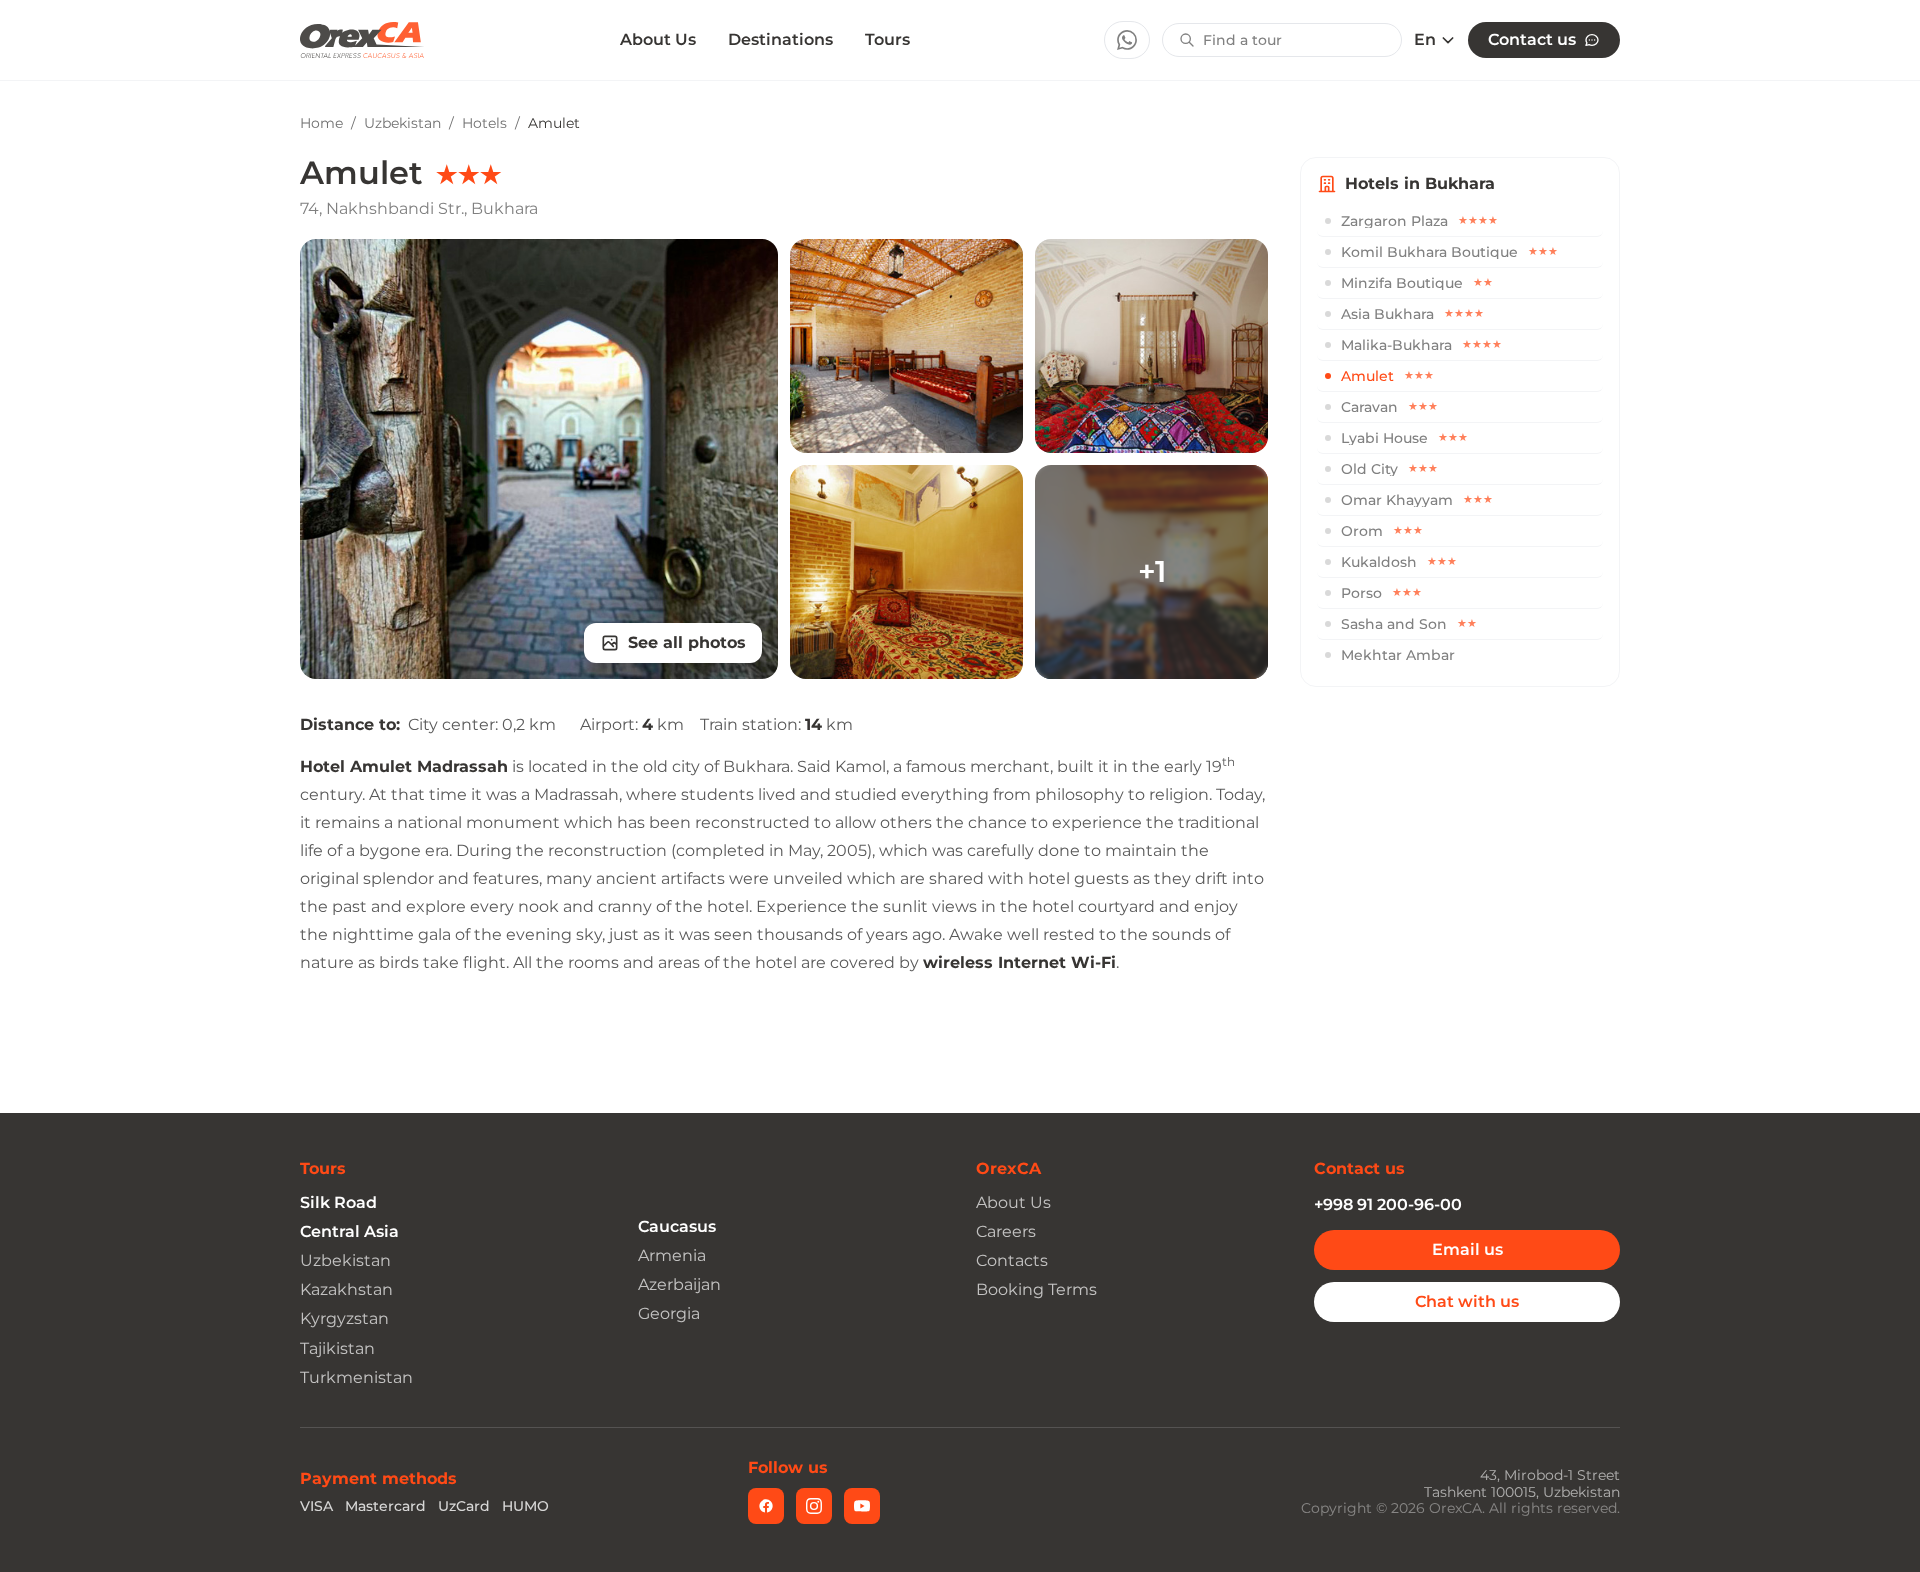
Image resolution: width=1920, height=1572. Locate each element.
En (1425, 40)
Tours (887, 39)
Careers (1006, 1231)
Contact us (1532, 39)
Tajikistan (337, 1348)
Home (321, 123)
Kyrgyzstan (344, 1318)
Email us (1467, 1249)
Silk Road (338, 1202)
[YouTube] (862, 1506)
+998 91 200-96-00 (1388, 1204)
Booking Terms (1036, 1289)
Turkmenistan (356, 1377)
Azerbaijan (679, 1284)
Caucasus (677, 1226)
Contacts (1012, 1260)
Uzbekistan (402, 123)
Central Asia (349, 1231)
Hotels (484, 123)
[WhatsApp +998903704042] (1127, 40)
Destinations (780, 39)
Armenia (672, 1255)
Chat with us (1467, 1301)
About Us (658, 40)
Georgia (669, 1313)
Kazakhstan (346, 1289)
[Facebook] (766, 1506)
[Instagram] (814, 1506)
